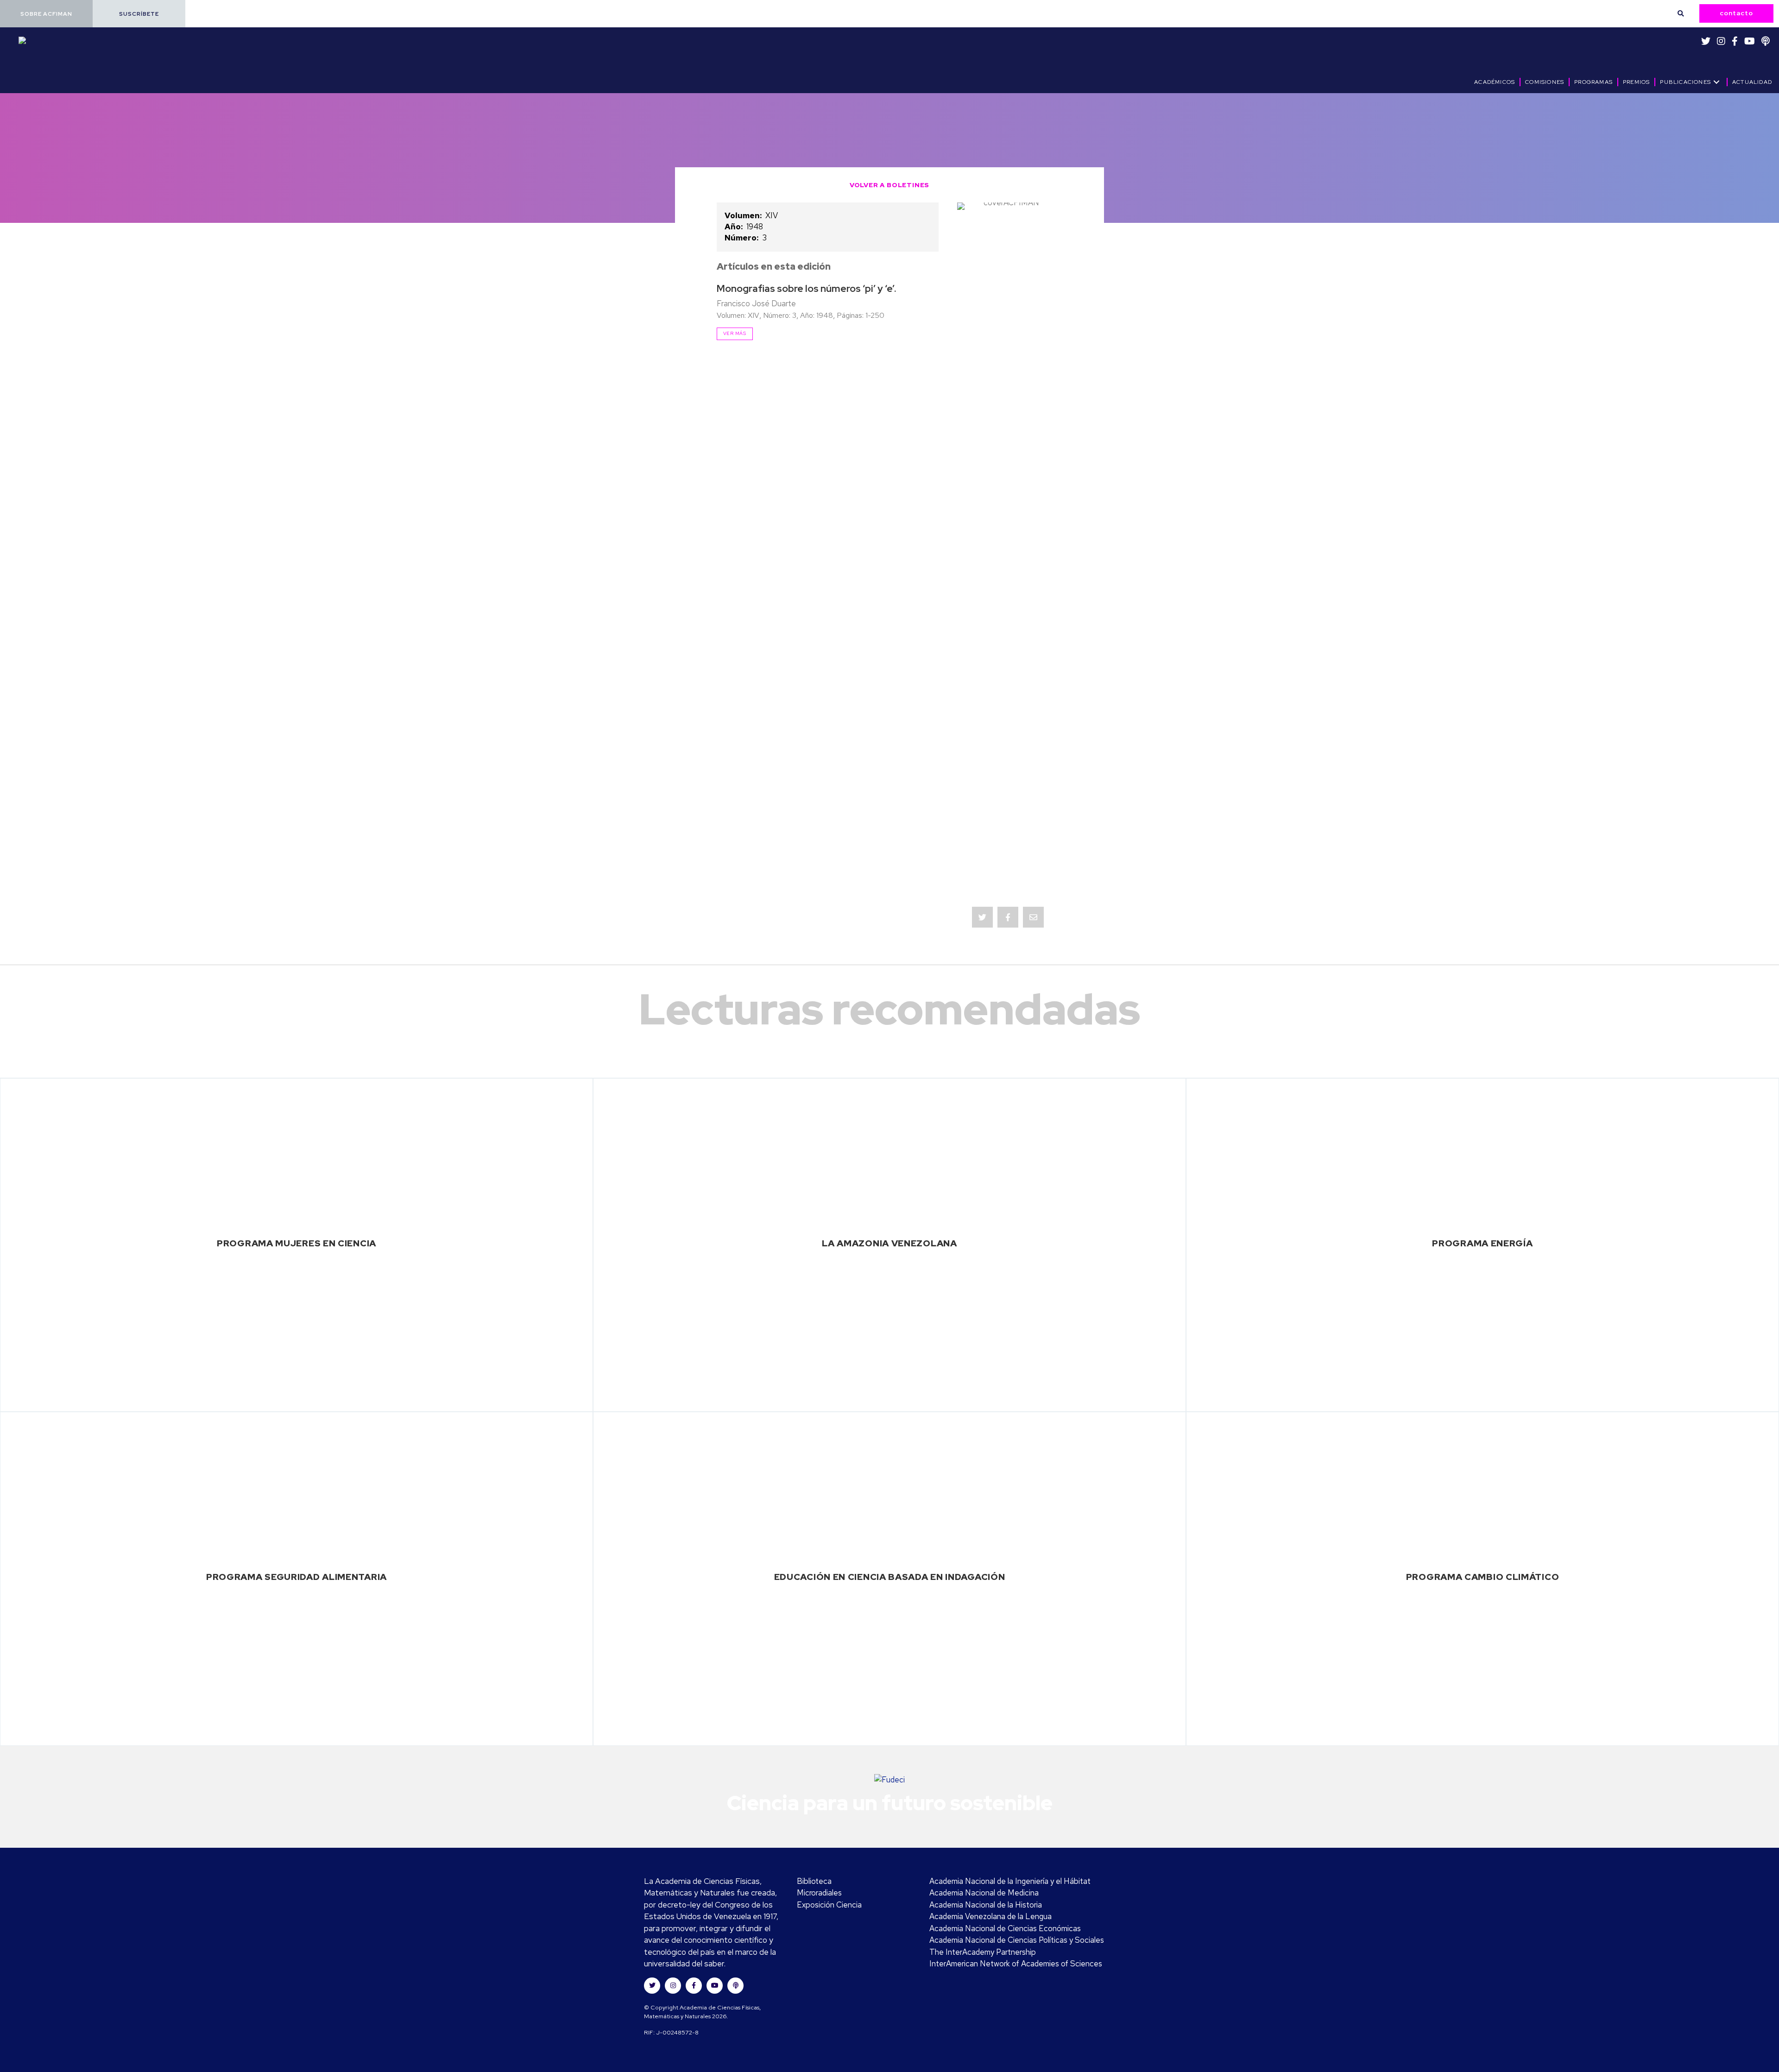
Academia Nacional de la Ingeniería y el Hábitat (1010, 1881)
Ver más (735, 333)
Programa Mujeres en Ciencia (296, 1243)
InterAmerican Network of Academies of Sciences (1016, 1964)
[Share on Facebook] (1008, 917)
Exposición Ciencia (829, 1905)
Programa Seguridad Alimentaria (296, 1577)
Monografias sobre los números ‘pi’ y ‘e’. (807, 288)
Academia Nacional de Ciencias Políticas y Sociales (1017, 1940)
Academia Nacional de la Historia (986, 1905)
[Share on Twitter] (982, 917)
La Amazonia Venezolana (889, 1243)
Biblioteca (814, 1881)
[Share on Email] (1033, 917)
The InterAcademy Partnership (983, 1952)
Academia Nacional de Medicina (984, 1893)
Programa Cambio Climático (1483, 1577)
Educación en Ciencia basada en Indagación (890, 1577)
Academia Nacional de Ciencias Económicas (1005, 1928)
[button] (46, 14)
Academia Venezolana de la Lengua (990, 1916)
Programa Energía (1482, 1243)
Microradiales (819, 1893)
